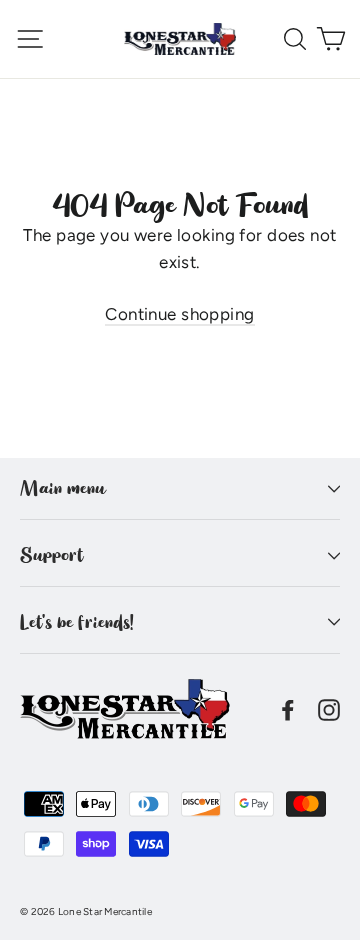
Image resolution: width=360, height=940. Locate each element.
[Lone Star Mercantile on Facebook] (288, 708)
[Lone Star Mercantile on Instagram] (329, 708)
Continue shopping (179, 314)
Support (51, 555)
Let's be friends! (77, 622)
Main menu (62, 488)
